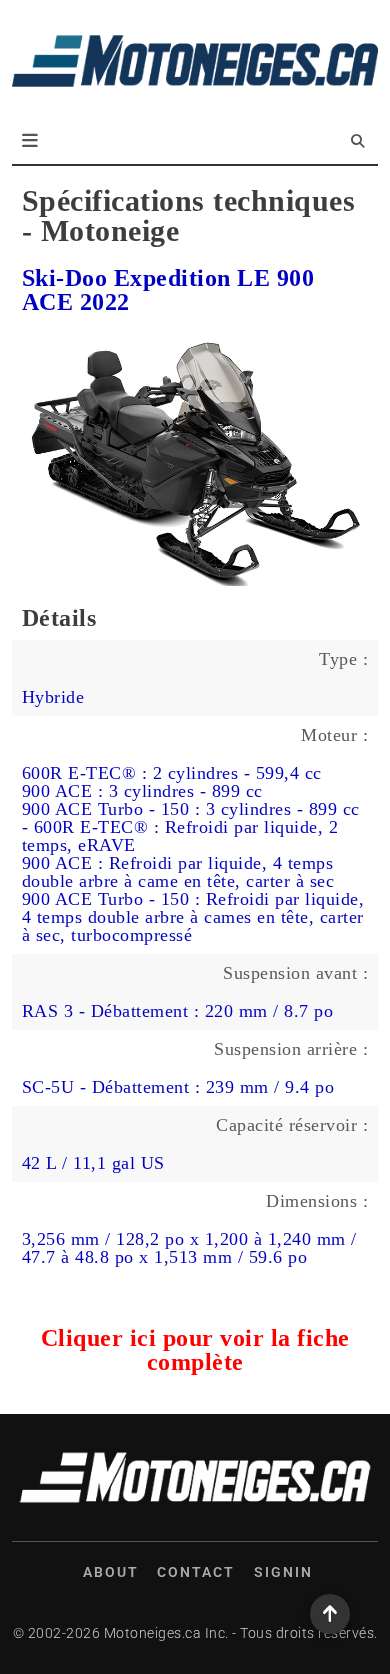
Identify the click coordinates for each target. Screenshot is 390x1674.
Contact (196, 1572)
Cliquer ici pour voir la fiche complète (195, 1350)
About (111, 1572)
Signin (283, 1572)
